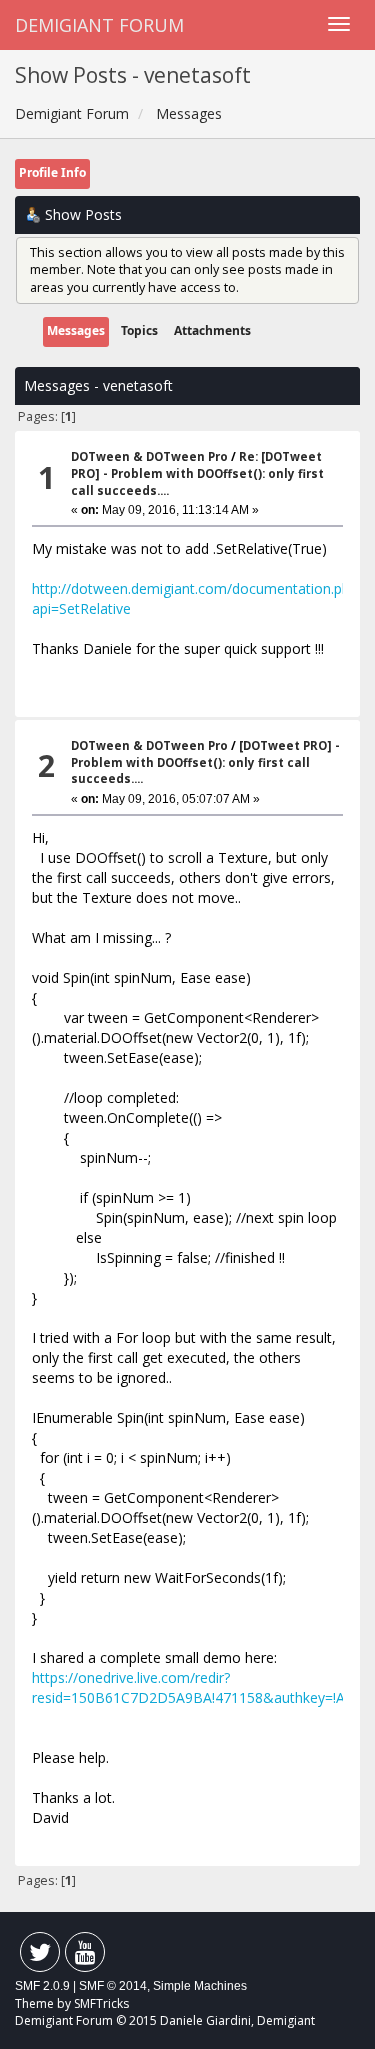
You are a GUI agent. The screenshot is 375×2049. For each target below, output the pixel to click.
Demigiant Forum (99, 25)
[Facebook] (40, 1956)
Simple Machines (200, 1986)
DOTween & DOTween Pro (149, 456)
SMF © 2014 (113, 1986)
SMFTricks (101, 2003)
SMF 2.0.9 (42, 1986)
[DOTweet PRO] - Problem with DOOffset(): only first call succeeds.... (205, 762)
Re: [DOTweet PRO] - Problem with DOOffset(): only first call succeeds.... (197, 473)
